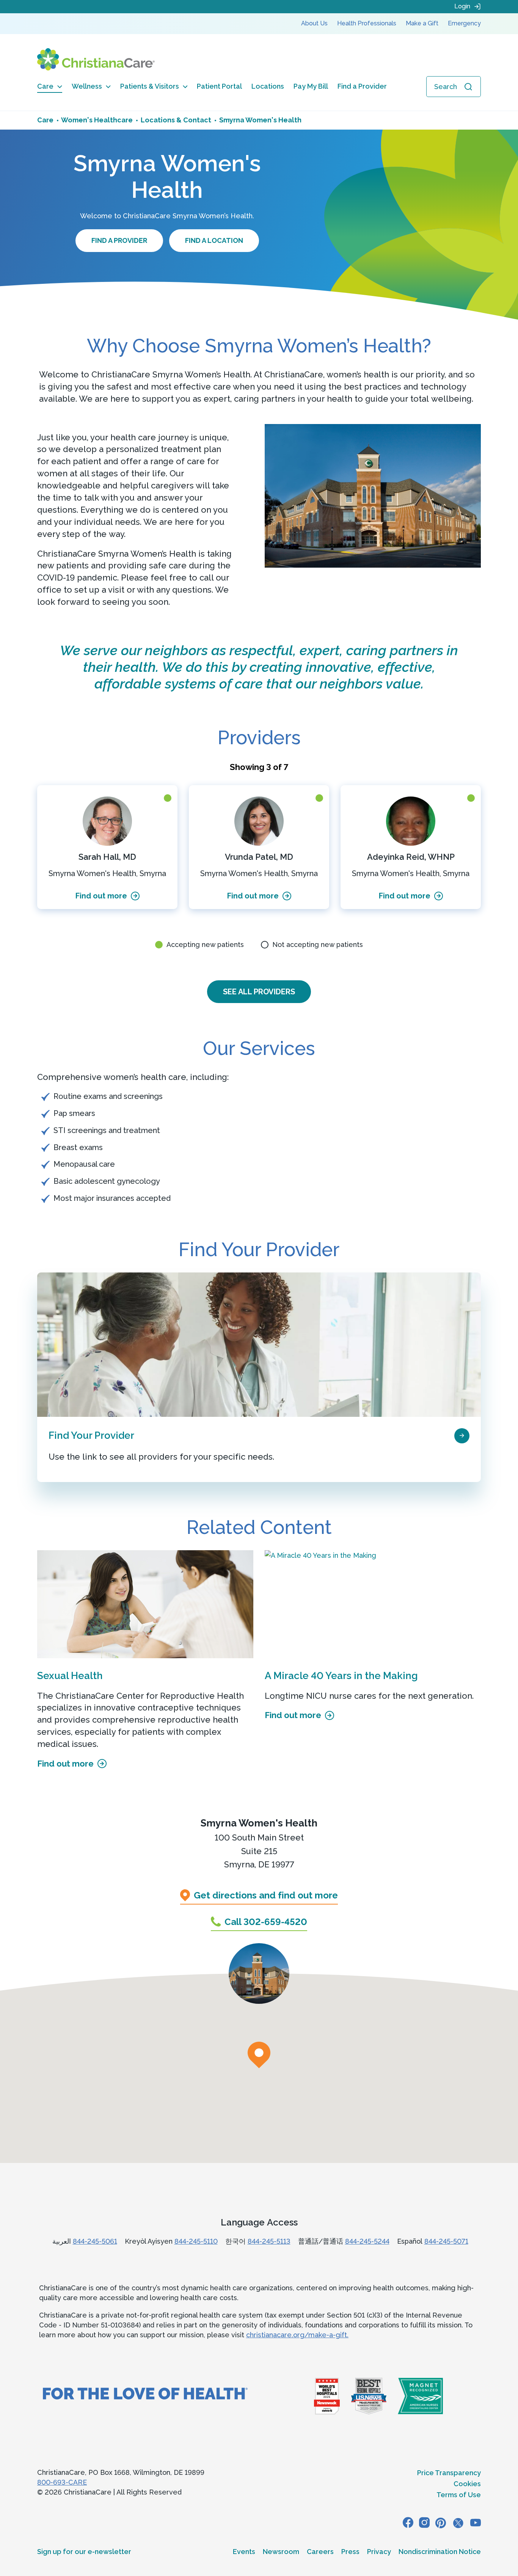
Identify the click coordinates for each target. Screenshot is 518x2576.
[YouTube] (476, 2523)
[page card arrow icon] (462, 1435)
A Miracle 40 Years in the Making (341, 1676)
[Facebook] (408, 2523)
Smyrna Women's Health (259, 1823)
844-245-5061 (95, 2241)
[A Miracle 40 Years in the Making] (373, 1604)
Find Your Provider (91, 1435)
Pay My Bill (311, 86)
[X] (458, 2523)
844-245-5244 (367, 2241)
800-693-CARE (62, 2482)
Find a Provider (362, 86)
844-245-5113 (269, 2241)
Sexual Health (70, 1676)
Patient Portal (219, 86)
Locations (268, 86)
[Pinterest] (441, 2523)
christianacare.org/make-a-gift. (297, 2335)
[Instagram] (424, 2523)
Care (45, 86)
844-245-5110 (196, 2241)
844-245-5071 (446, 2241)
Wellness (87, 86)
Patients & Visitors (150, 86)
